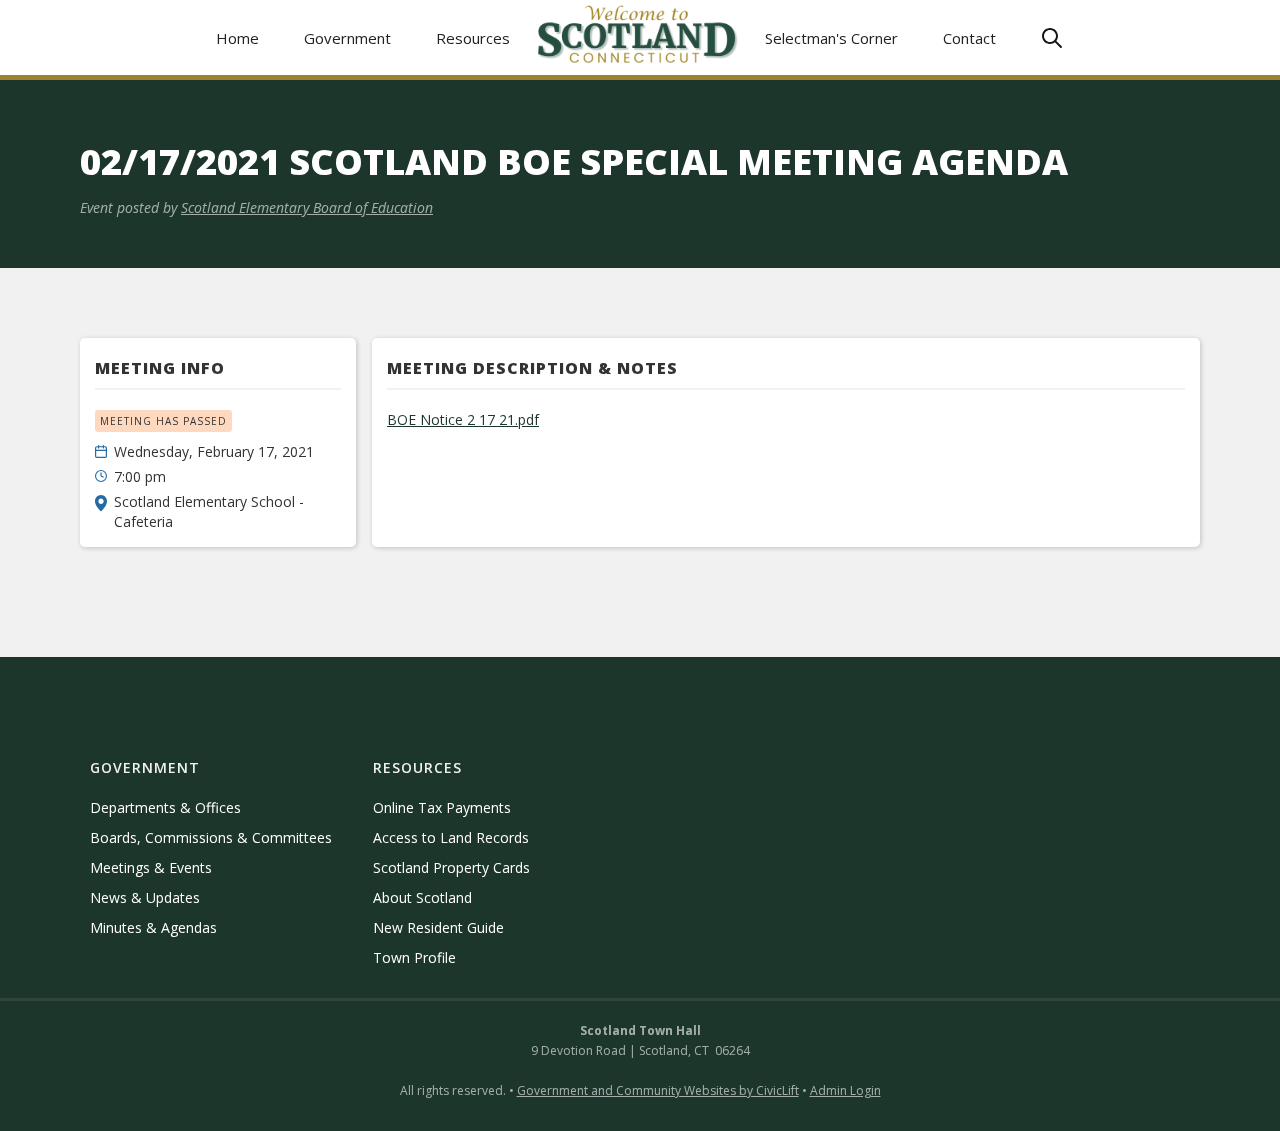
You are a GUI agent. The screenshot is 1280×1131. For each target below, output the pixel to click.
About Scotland (422, 897)
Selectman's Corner (831, 38)
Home (237, 38)
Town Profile (414, 957)
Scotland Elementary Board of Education (307, 207)
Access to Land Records (451, 837)
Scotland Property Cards (451, 867)
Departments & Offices (165, 807)
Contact (969, 38)
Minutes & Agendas (153, 927)
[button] (348, 37)
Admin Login (845, 1090)
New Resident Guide (438, 927)
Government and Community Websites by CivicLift (658, 1090)
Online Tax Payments (442, 807)
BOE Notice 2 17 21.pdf (463, 419)
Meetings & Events (151, 867)
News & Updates (145, 897)
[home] (638, 37)
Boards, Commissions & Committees (211, 837)
